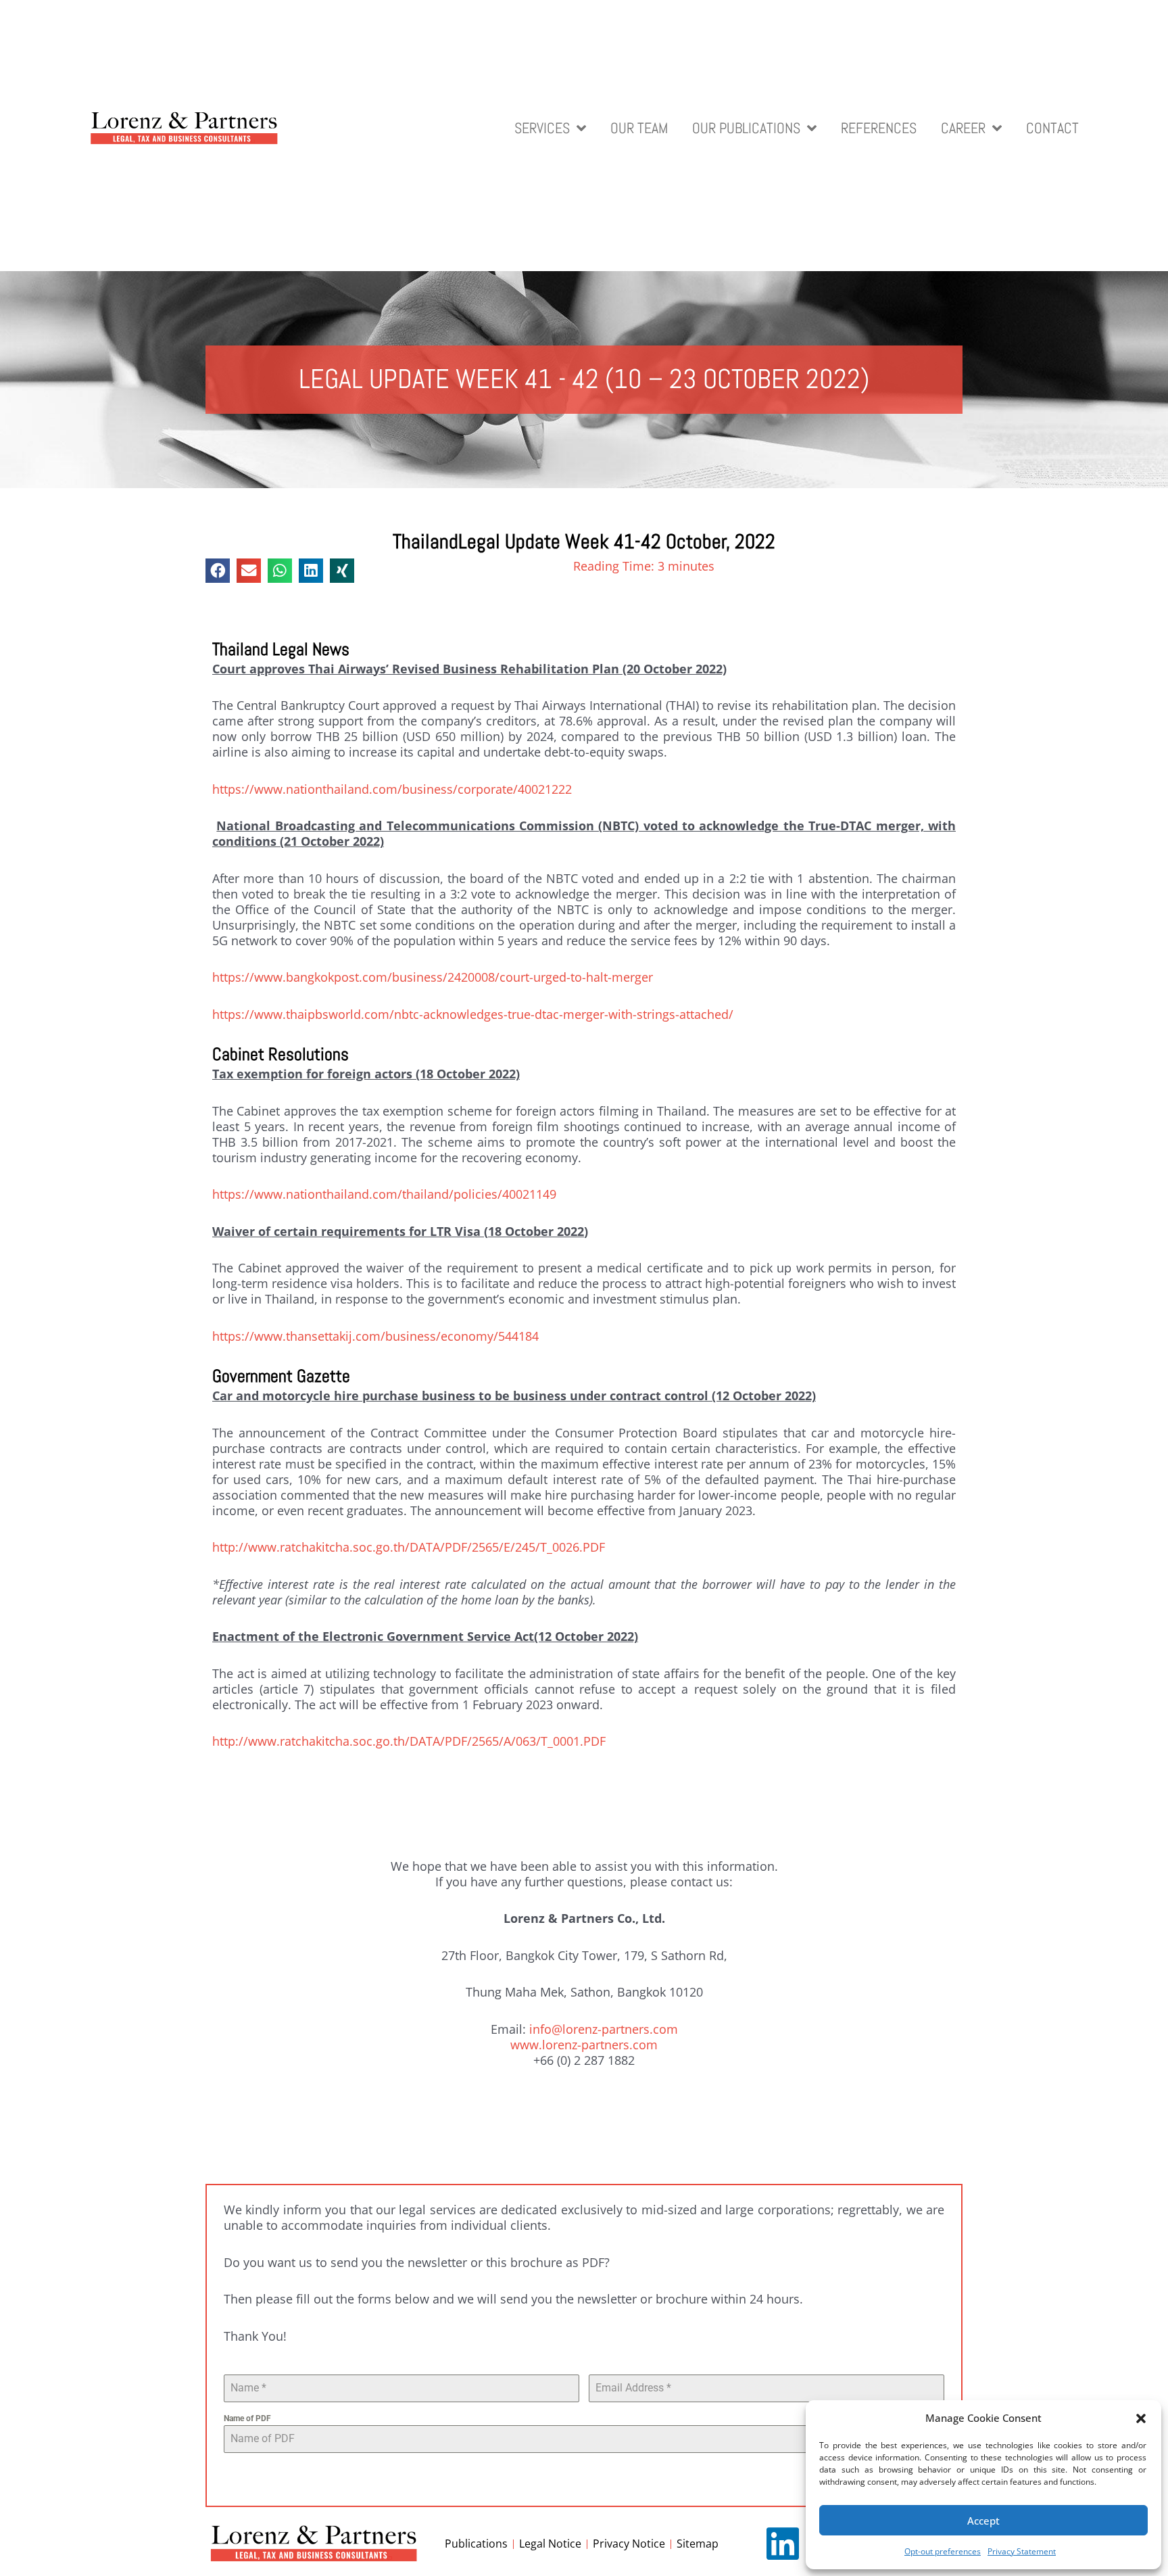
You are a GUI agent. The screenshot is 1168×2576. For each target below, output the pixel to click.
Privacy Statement (1022, 2551)
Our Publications (746, 129)
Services (542, 129)
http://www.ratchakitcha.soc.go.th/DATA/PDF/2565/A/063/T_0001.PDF (409, 1741)
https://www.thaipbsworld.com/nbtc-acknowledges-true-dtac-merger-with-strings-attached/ (473, 1014)
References (879, 129)
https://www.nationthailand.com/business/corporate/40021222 (392, 789)
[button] (1141, 2418)
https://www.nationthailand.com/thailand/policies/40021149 (384, 1194)
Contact (1052, 129)
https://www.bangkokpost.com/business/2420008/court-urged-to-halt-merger (433, 977)
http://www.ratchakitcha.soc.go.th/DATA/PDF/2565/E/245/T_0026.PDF (409, 1547)
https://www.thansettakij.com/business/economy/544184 (375, 1336)
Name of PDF (247, 2418)
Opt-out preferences (943, 2551)
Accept (983, 2521)
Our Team (639, 129)
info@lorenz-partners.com (604, 2029)
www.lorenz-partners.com (584, 2045)
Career (963, 129)
